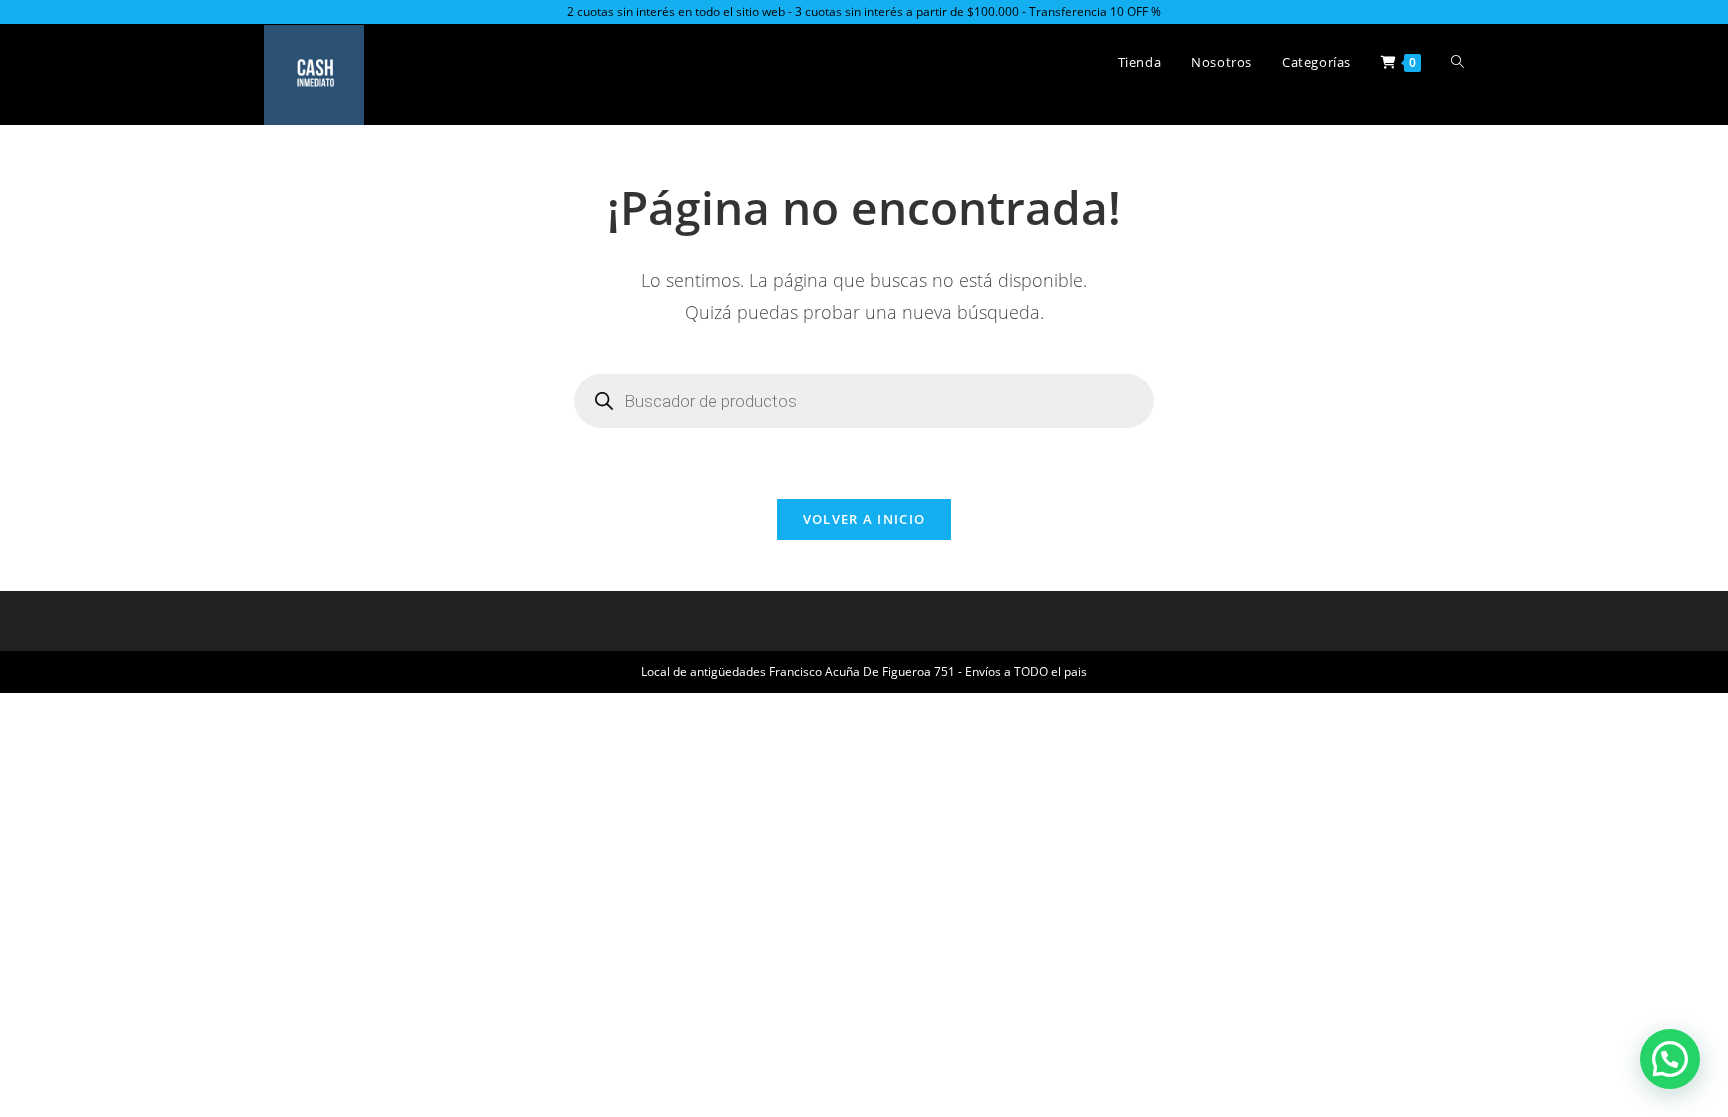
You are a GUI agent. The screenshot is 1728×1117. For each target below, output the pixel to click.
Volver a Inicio (864, 519)
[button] (1670, 1059)
